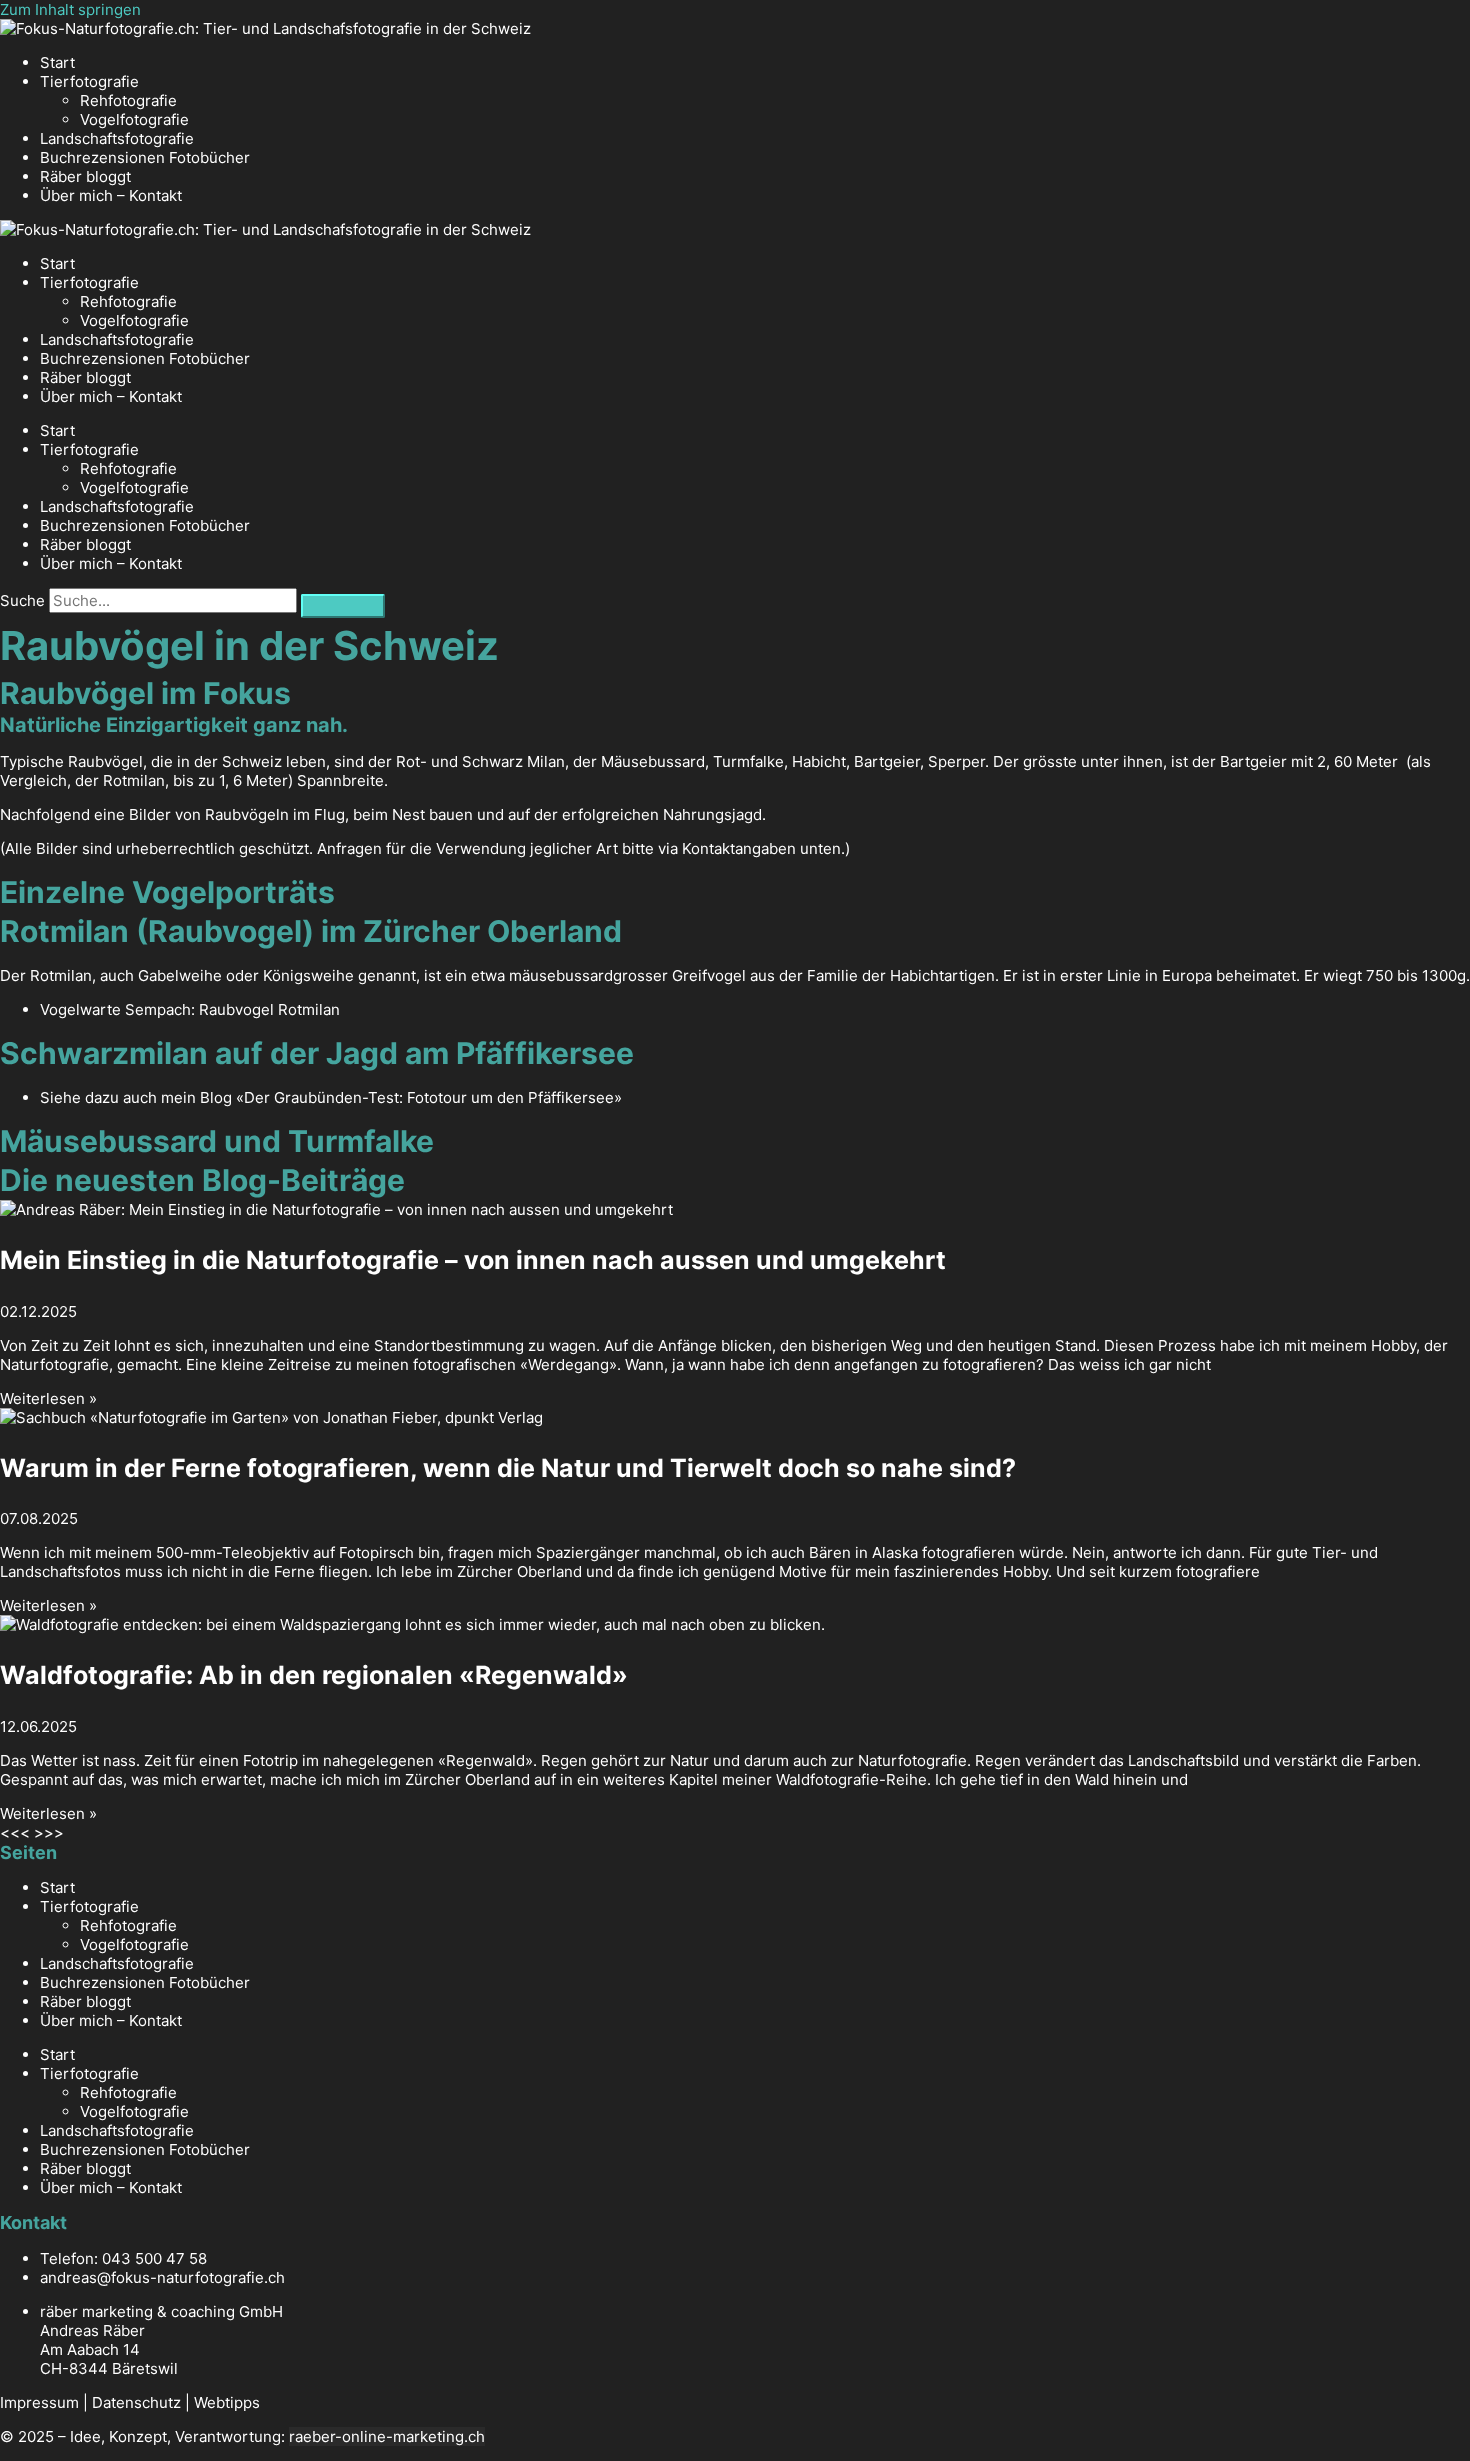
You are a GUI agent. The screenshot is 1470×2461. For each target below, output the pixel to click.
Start (57, 62)
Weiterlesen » (48, 1398)
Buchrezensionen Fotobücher (145, 157)
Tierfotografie (89, 81)
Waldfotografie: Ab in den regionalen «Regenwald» (314, 1675)
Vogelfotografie (134, 119)
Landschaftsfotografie (117, 138)
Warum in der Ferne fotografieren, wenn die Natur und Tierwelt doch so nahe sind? (508, 1468)
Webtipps (227, 2402)
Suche (22, 600)
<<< (15, 1832)
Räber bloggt (85, 176)
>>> (49, 1832)
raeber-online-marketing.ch (387, 2436)
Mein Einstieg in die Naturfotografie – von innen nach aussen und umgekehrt (473, 1260)
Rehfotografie (128, 100)
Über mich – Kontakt (111, 195)
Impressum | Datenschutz (90, 2402)
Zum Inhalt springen (70, 9)
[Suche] (343, 606)
